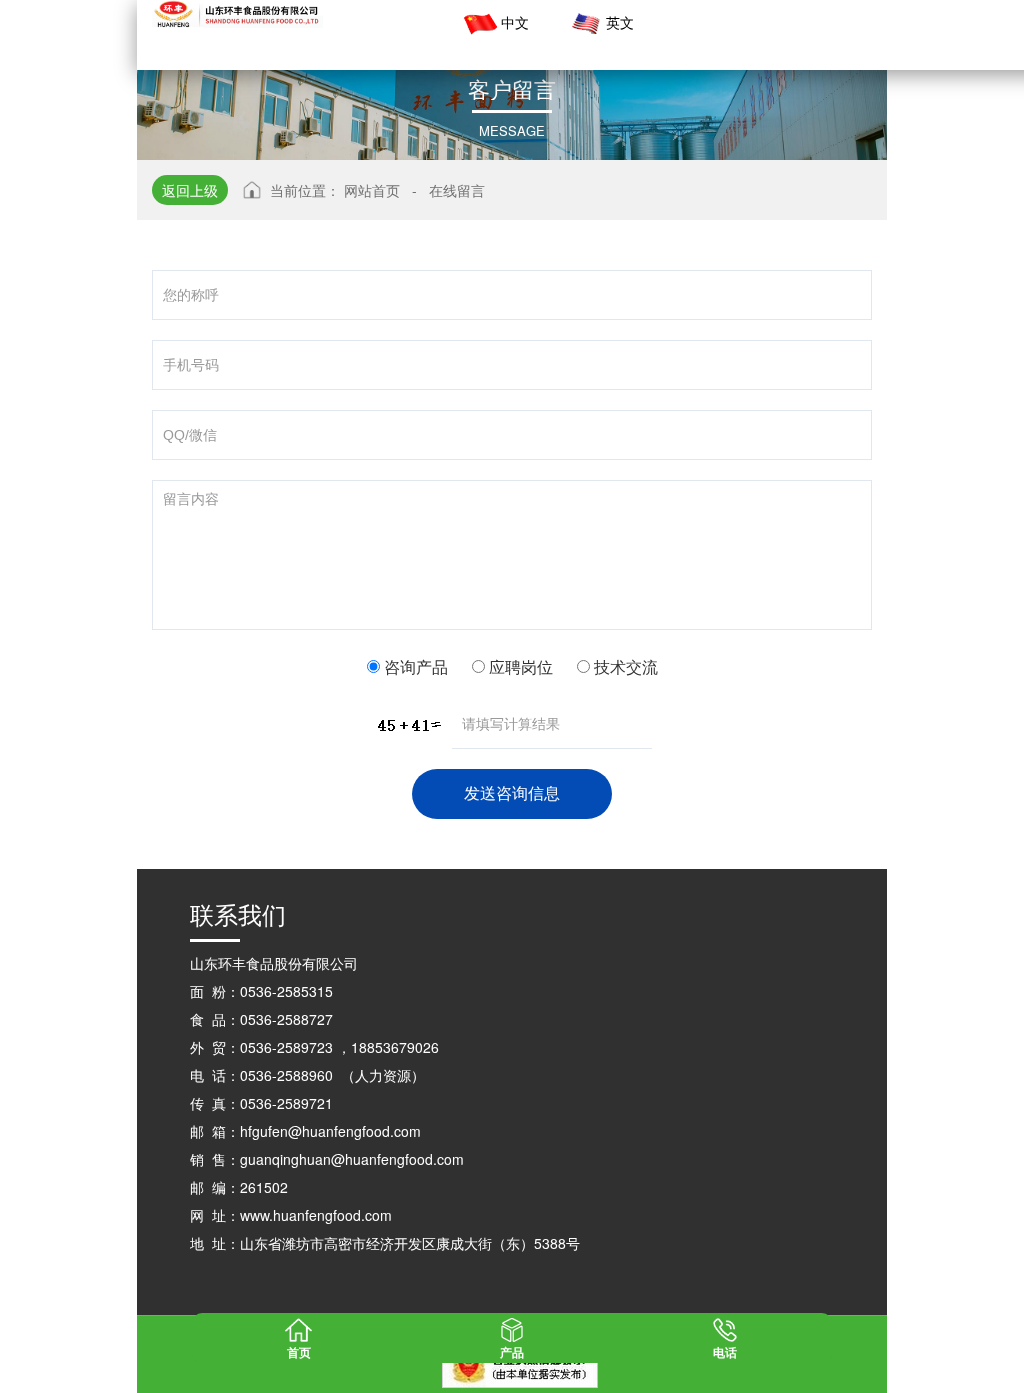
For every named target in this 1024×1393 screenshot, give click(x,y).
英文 (620, 22)
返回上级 (190, 190)
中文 (515, 22)
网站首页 (372, 190)
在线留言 (457, 190)
